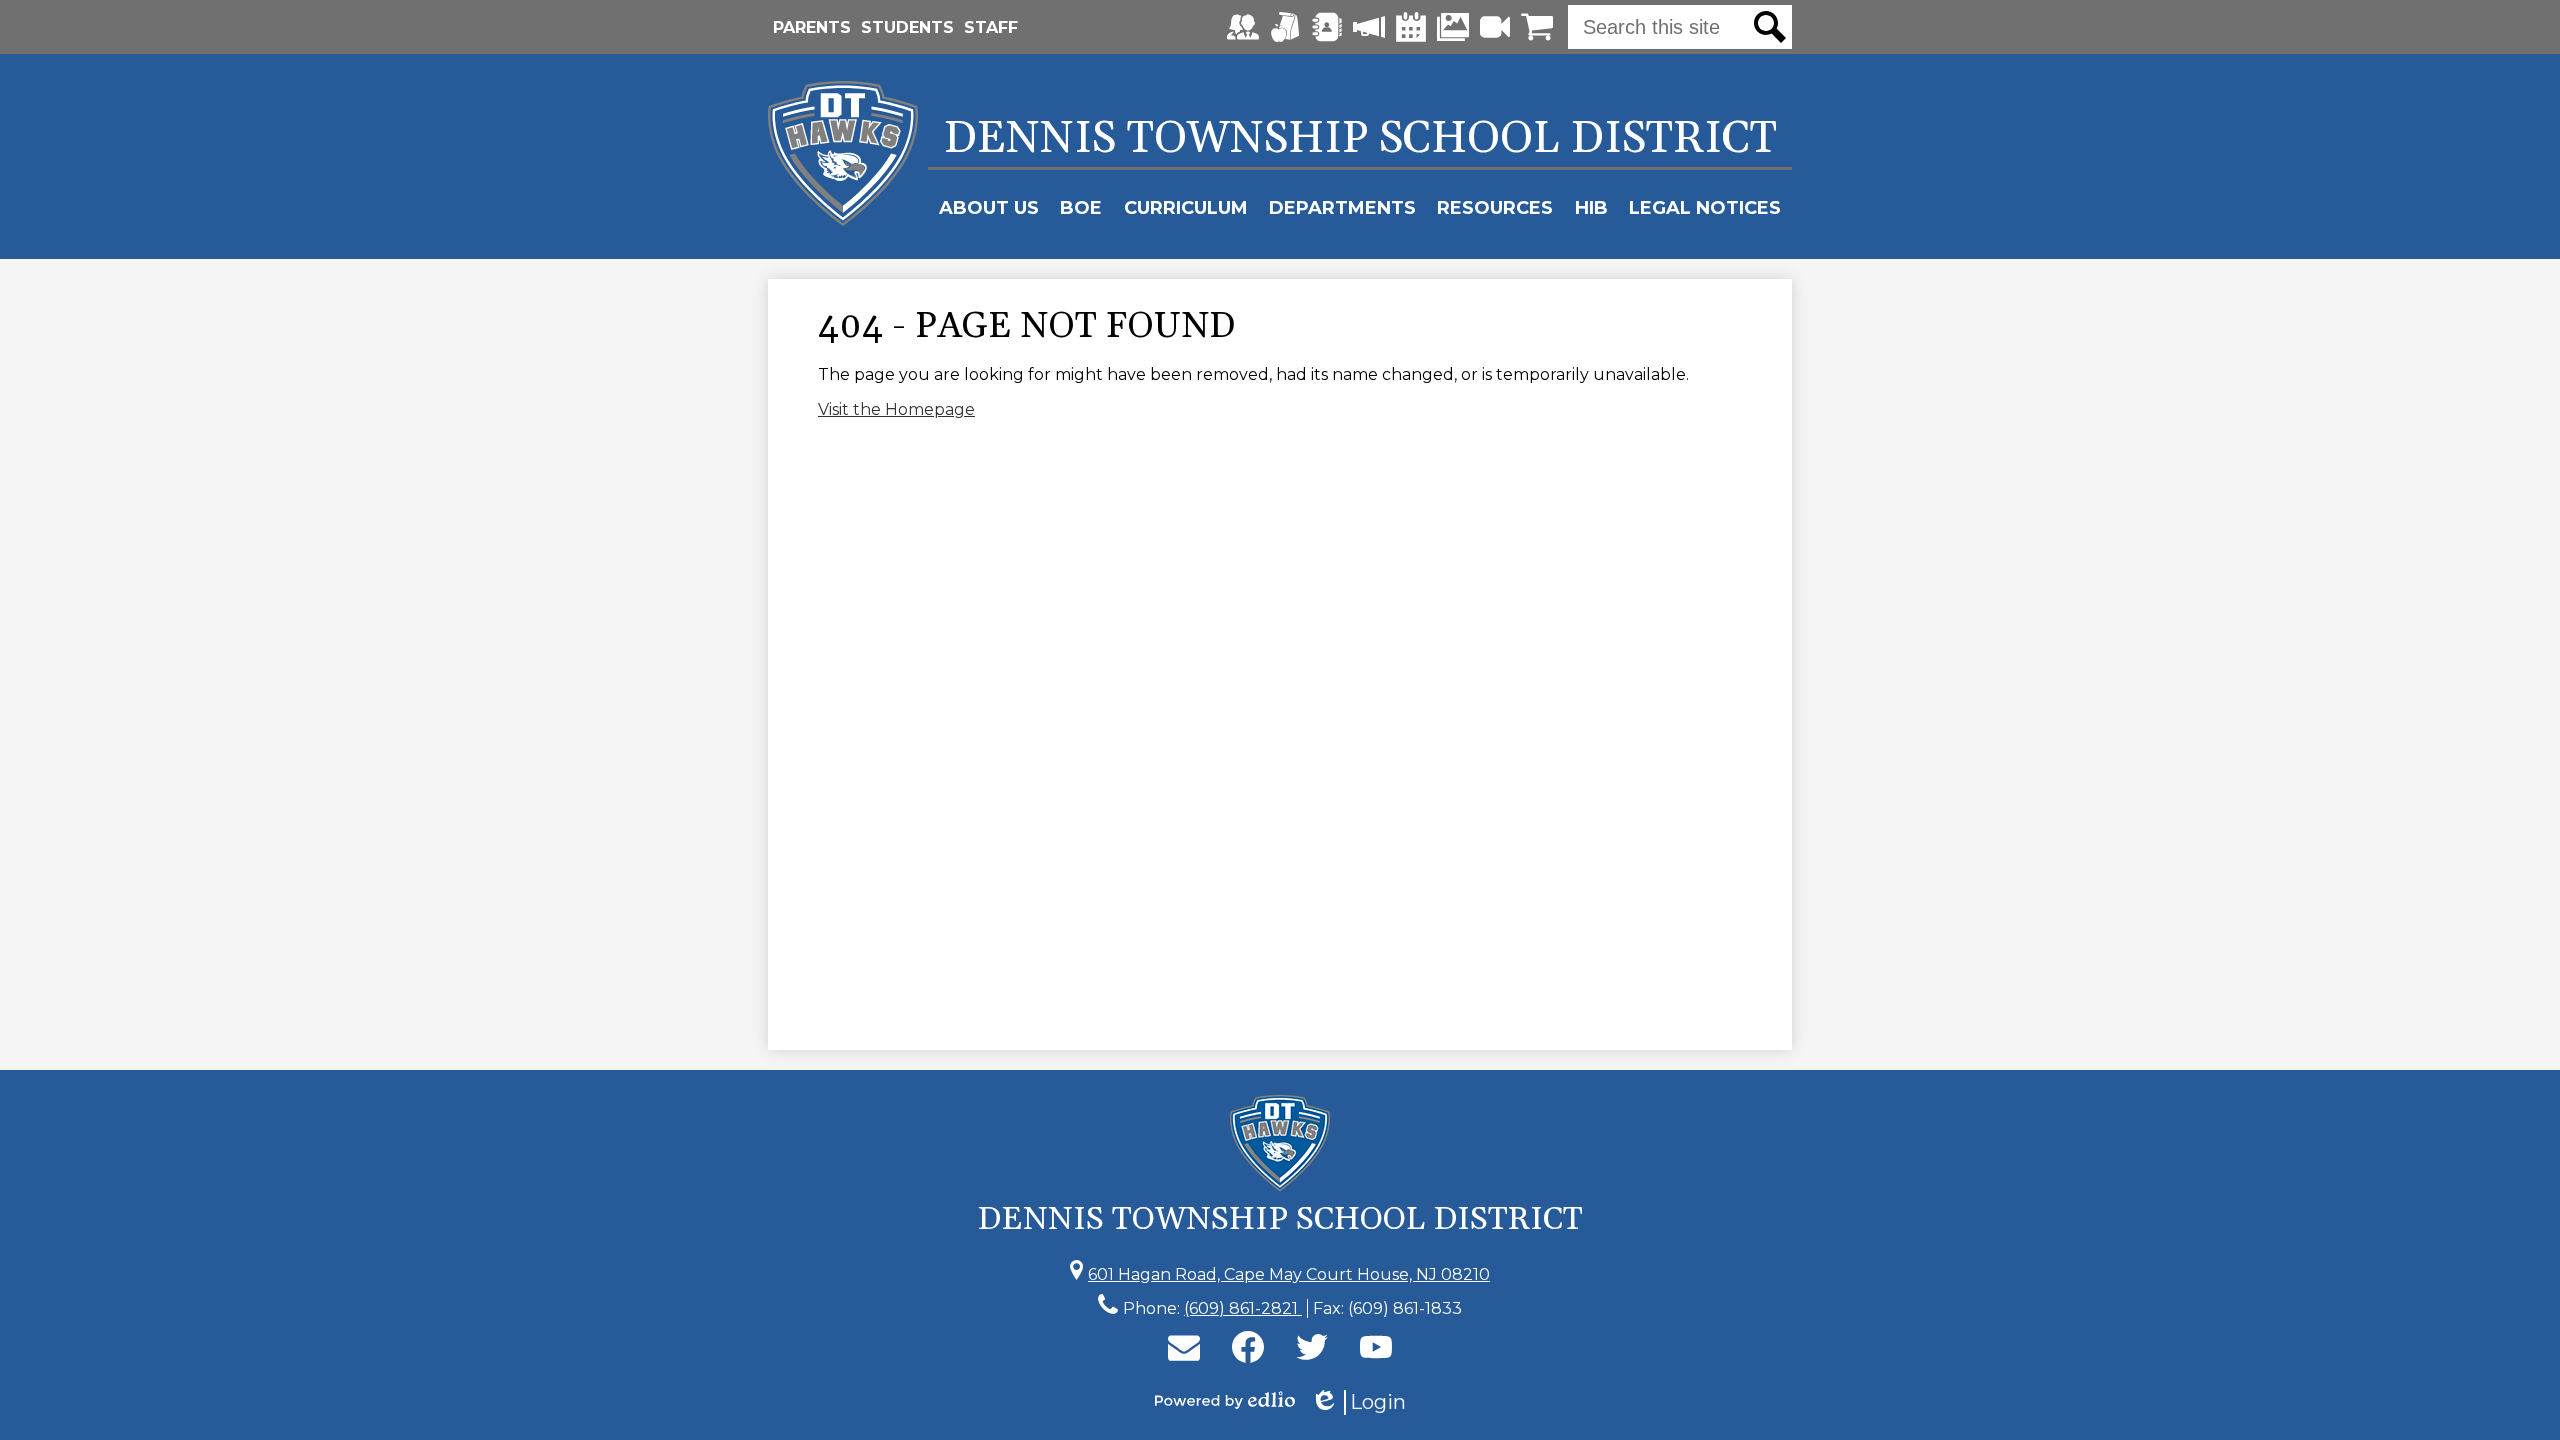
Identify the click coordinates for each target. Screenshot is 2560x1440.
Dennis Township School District (1360, 139)
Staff (991, 27)
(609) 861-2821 (1243, 1308)
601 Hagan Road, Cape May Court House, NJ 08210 (1289, 1274)
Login (1358, 1402)
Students (907, 27)
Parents (812, 27)
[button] (989, 208)
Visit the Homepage (896, 409)
